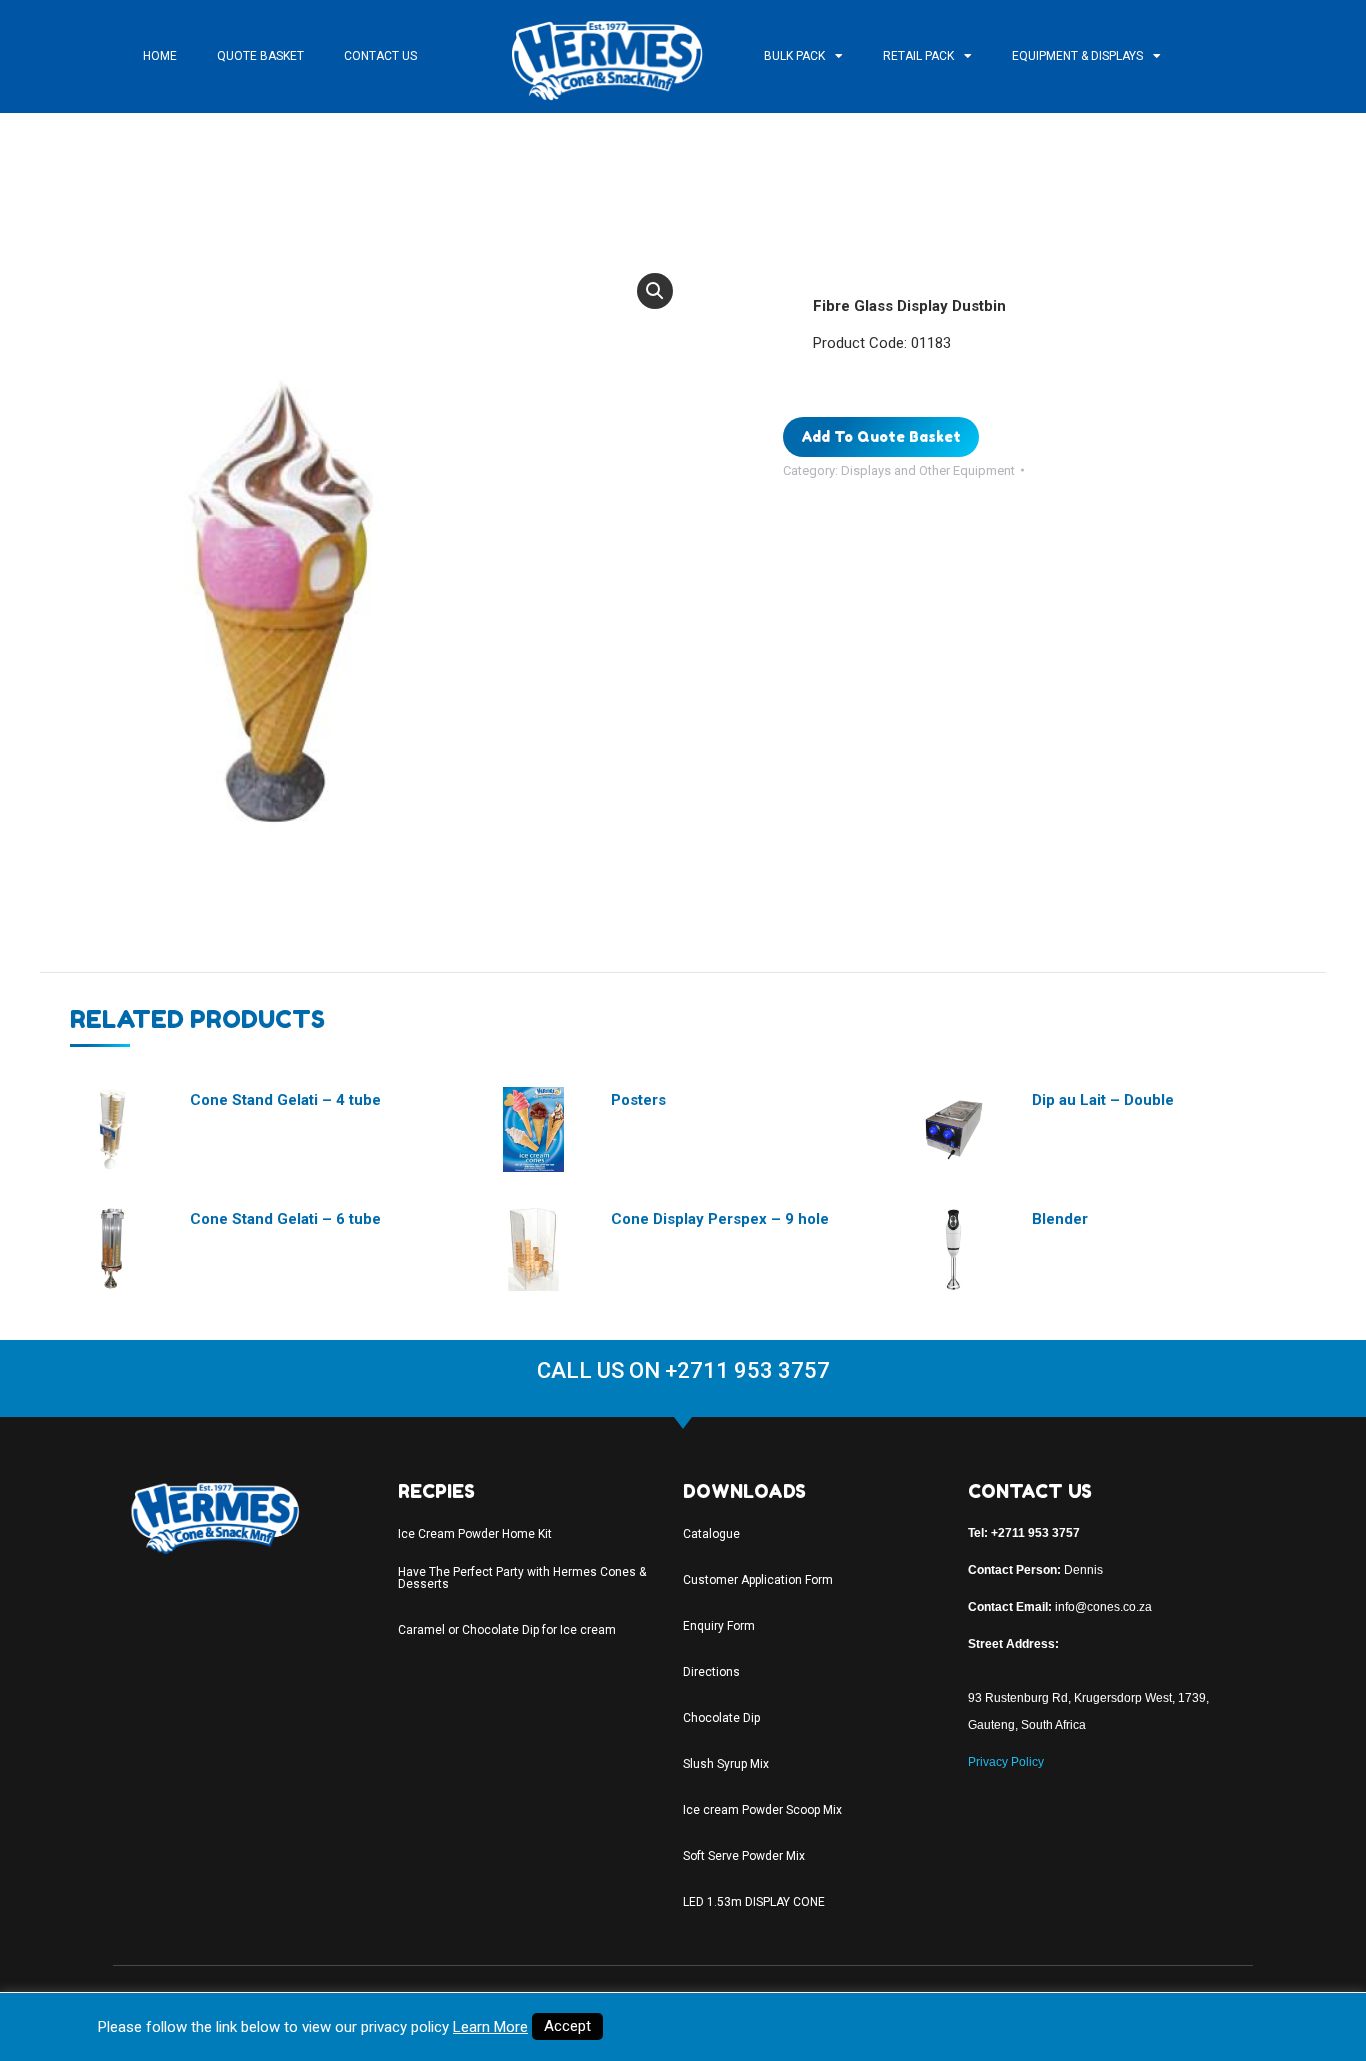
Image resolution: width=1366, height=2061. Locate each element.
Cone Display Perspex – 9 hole (720, 1219)
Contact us (380, 56)
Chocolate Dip (721, 1718)
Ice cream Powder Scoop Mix (762, 1810)
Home (160, 56)
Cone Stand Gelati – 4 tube (285, 1100)
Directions (711, 1672)
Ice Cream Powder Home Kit (475, 1534)
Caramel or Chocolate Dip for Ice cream (507, 1630)
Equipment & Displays (1077, 56)
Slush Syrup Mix (726, 1764)
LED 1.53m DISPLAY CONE (754, 1902)
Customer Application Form (758, 1580)
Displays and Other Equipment (928, 470)
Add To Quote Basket (881, 436)
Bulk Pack (794, 56)
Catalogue (711, 1534)
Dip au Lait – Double (1103, 1100)
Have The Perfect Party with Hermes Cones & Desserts (522, 1578)
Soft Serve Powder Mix (744, 1856)
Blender (1060, 1219)
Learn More (490, 2027)
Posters (638, 1100)
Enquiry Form (719, 1626)
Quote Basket (260, 56)
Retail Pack (918, 56)
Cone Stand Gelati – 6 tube (285, 1219)
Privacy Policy (1006, 1762)
